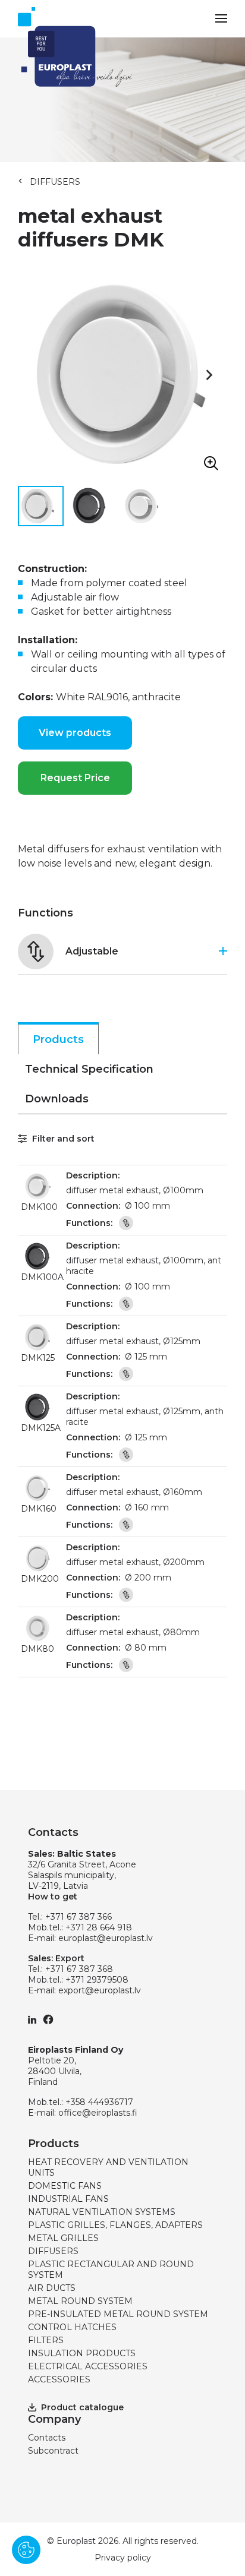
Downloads (57, 1099)
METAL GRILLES (63, 2238)
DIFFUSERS (55, 182)
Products (58, 1039)
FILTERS (46, 2340)
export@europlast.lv (100, 1990)
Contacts (47, 2438)
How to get (53, 1897)
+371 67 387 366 (78, 1917)
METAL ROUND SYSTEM (80, 2301)
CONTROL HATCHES (72, 2327)
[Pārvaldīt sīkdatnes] (26, 2550)
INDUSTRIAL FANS (68, 2199)
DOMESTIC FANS (65, 2186)
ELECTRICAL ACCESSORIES (88, 2366)
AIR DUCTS (52, 2288)
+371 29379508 (97, 1980)
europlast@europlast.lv (106, 1938)
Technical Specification (89, 1069)
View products (75, 733)
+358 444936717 (99, 2102)
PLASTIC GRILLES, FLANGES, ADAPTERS (115, 2225)
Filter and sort (62, 1139)
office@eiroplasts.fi (98, 2113)
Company (54, 2419)
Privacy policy (123, 2558)
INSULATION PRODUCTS (82, 2353)
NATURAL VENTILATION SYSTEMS (102, 2212)
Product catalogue (82, 2407)
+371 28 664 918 (99, 1927)
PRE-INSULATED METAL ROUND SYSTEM (118, 2314)
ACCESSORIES (59, 2379)
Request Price (75, 778)
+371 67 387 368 (79, 1969)
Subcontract (53, 2451)
